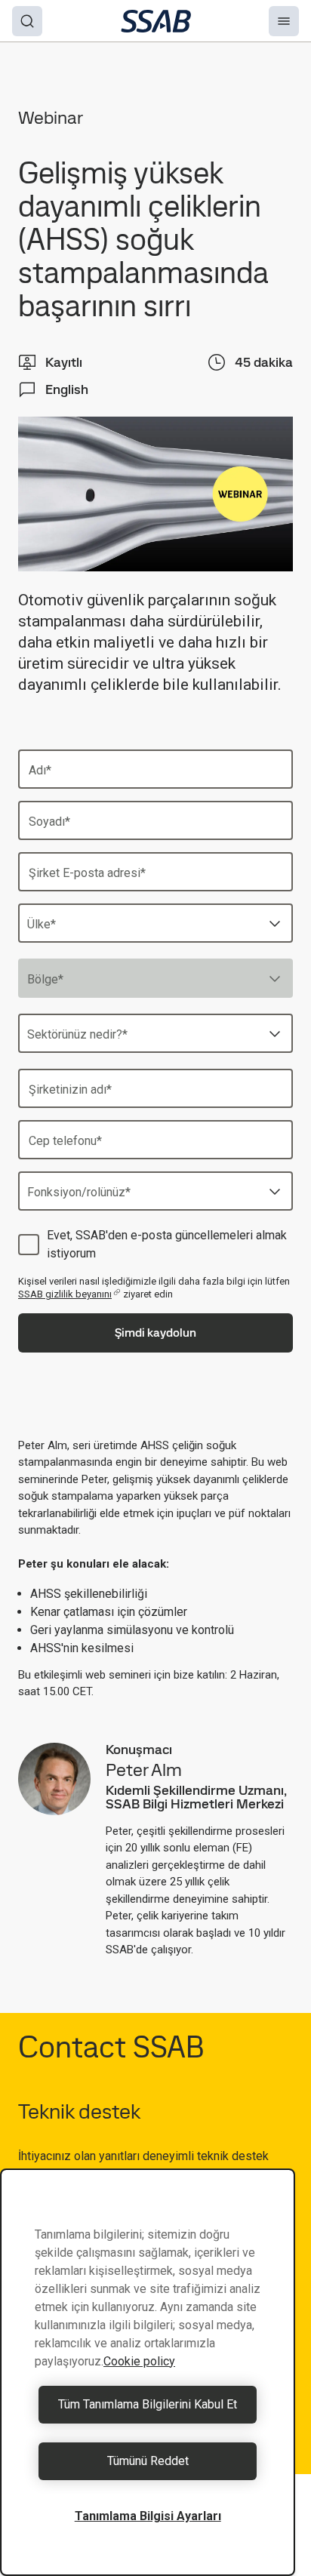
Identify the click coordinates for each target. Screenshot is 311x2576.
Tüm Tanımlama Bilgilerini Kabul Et (148, 2404)
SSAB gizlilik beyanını (65, 1294)
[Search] (27, 21)
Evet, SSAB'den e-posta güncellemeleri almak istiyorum (167, 1244)
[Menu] (284, 21)
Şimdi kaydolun (155, 1333)
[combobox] (155, 923)
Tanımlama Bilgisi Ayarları (148, 2516)
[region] (148, 2372)
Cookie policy (139, 2361)
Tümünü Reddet (148, 2461)
